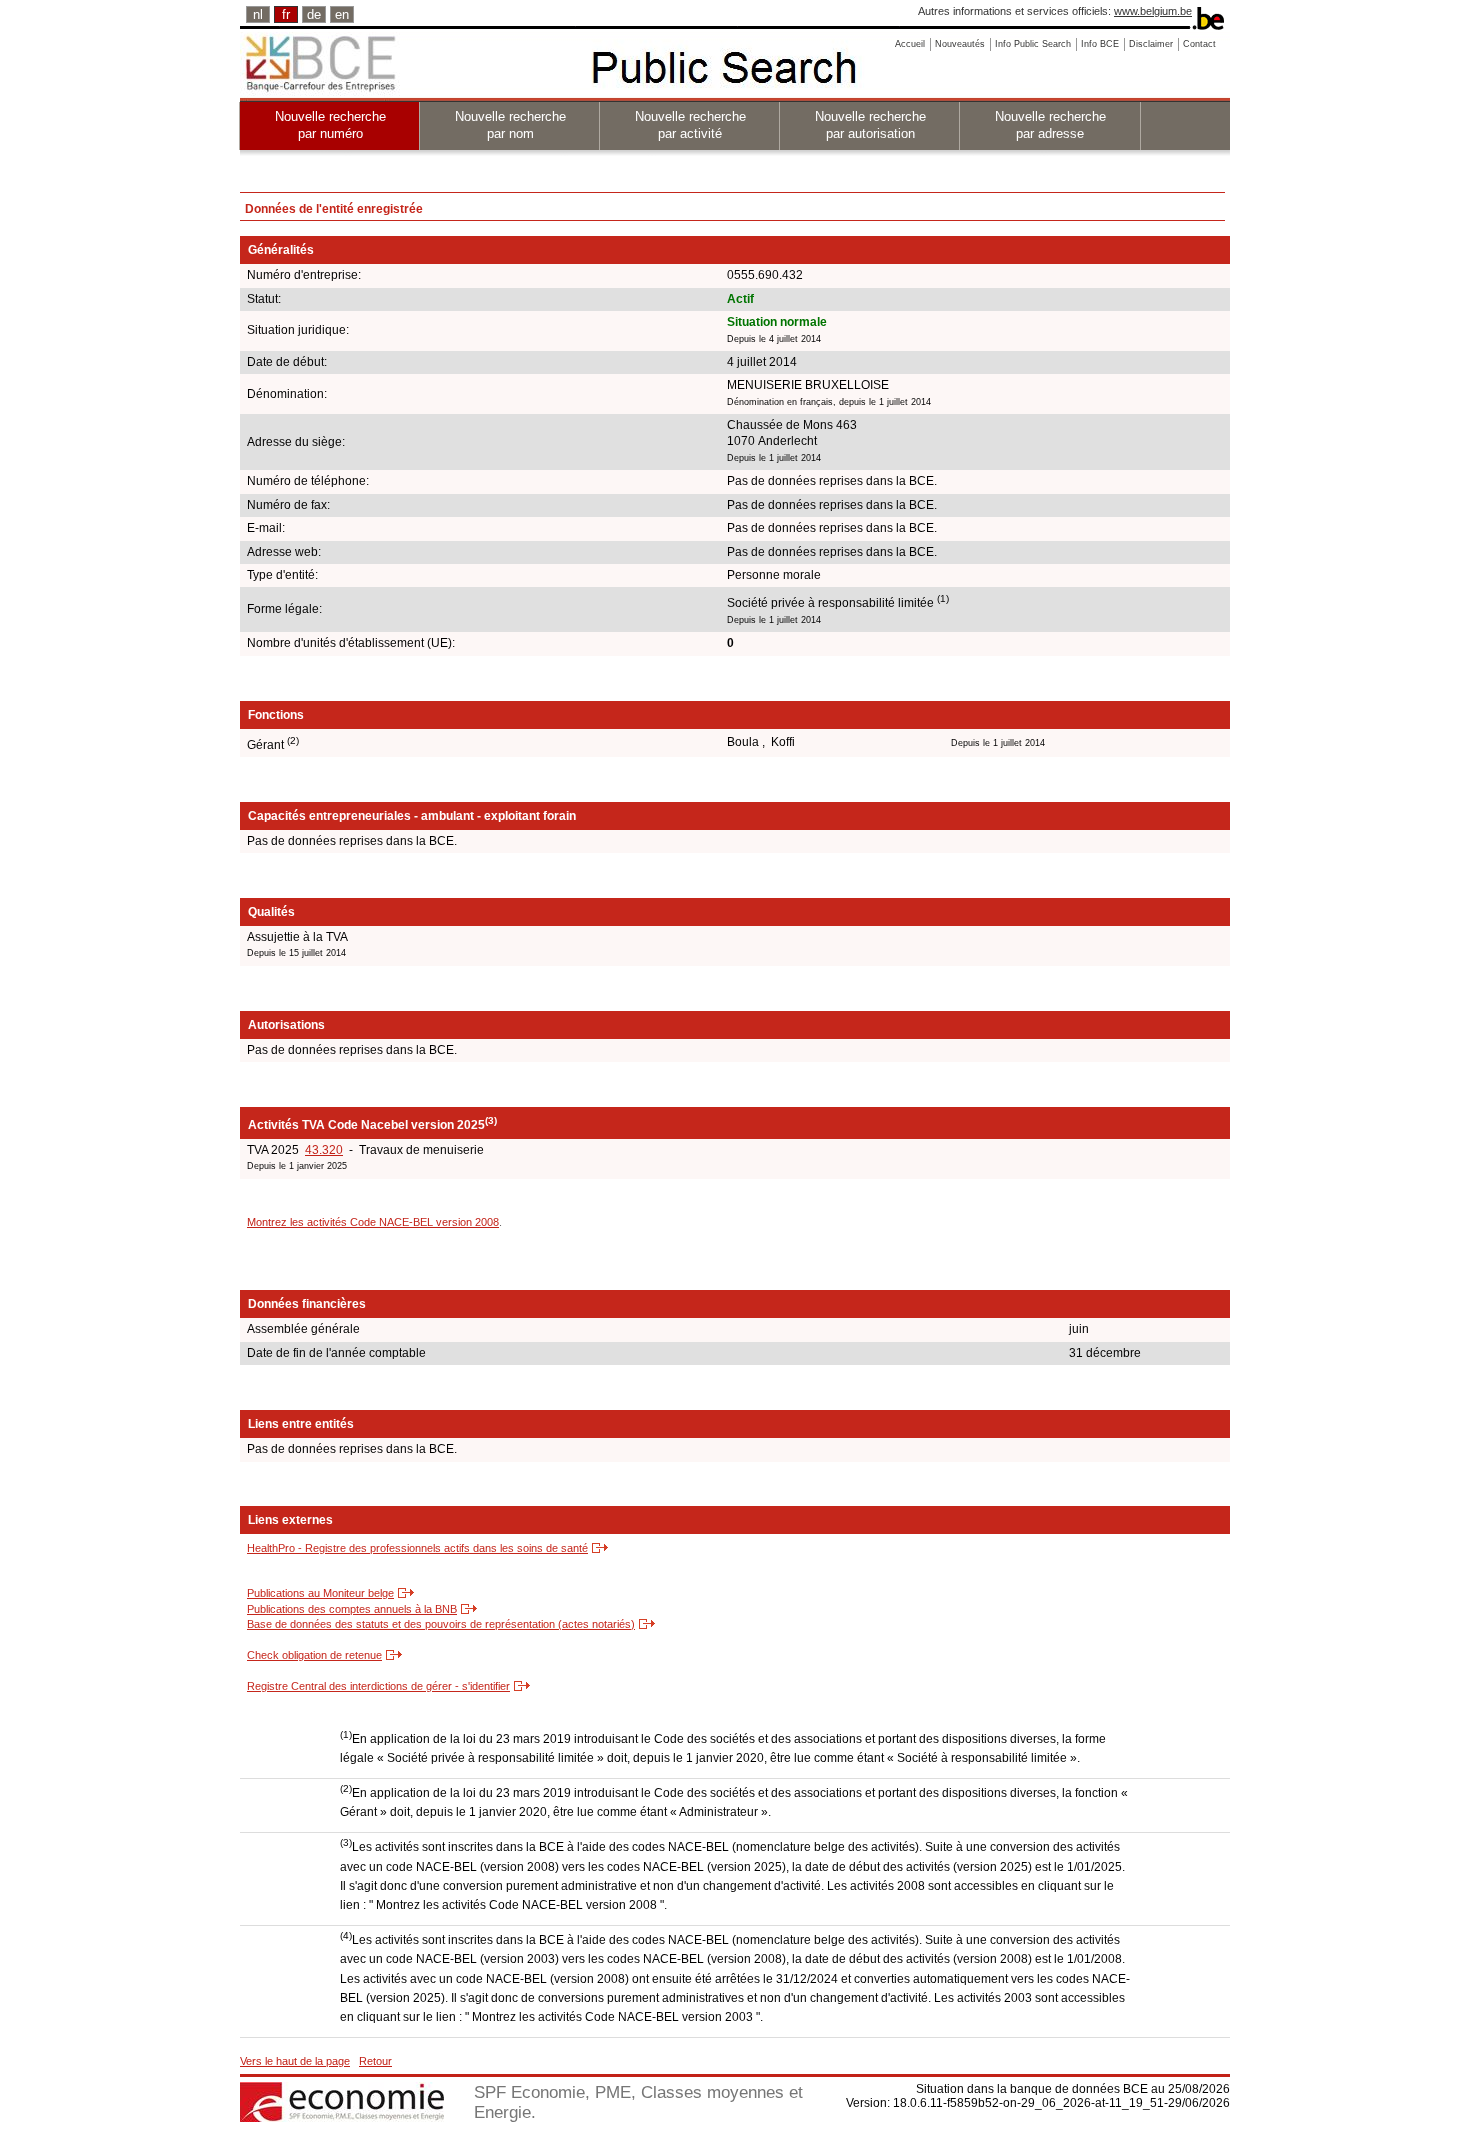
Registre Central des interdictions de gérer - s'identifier (378, 1686)
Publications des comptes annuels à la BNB (352, 1609)
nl (258, 14)
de (314, 14)
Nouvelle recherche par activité (690, 125)
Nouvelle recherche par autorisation (870, 125)
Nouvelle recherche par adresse (1050, 125)
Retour (375, 2061)
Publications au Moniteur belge (320, 1593)
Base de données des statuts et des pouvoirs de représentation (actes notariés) (441, 1624)
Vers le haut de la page (295, 2061)
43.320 (324, 1150)
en (342, 14)
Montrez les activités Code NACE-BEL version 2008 (373, 1222)
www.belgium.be (1153, 11)
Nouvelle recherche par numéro (330, 125)
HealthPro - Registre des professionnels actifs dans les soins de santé (417, 1548)
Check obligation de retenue (314, 1655)
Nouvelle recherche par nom (510, 125)
